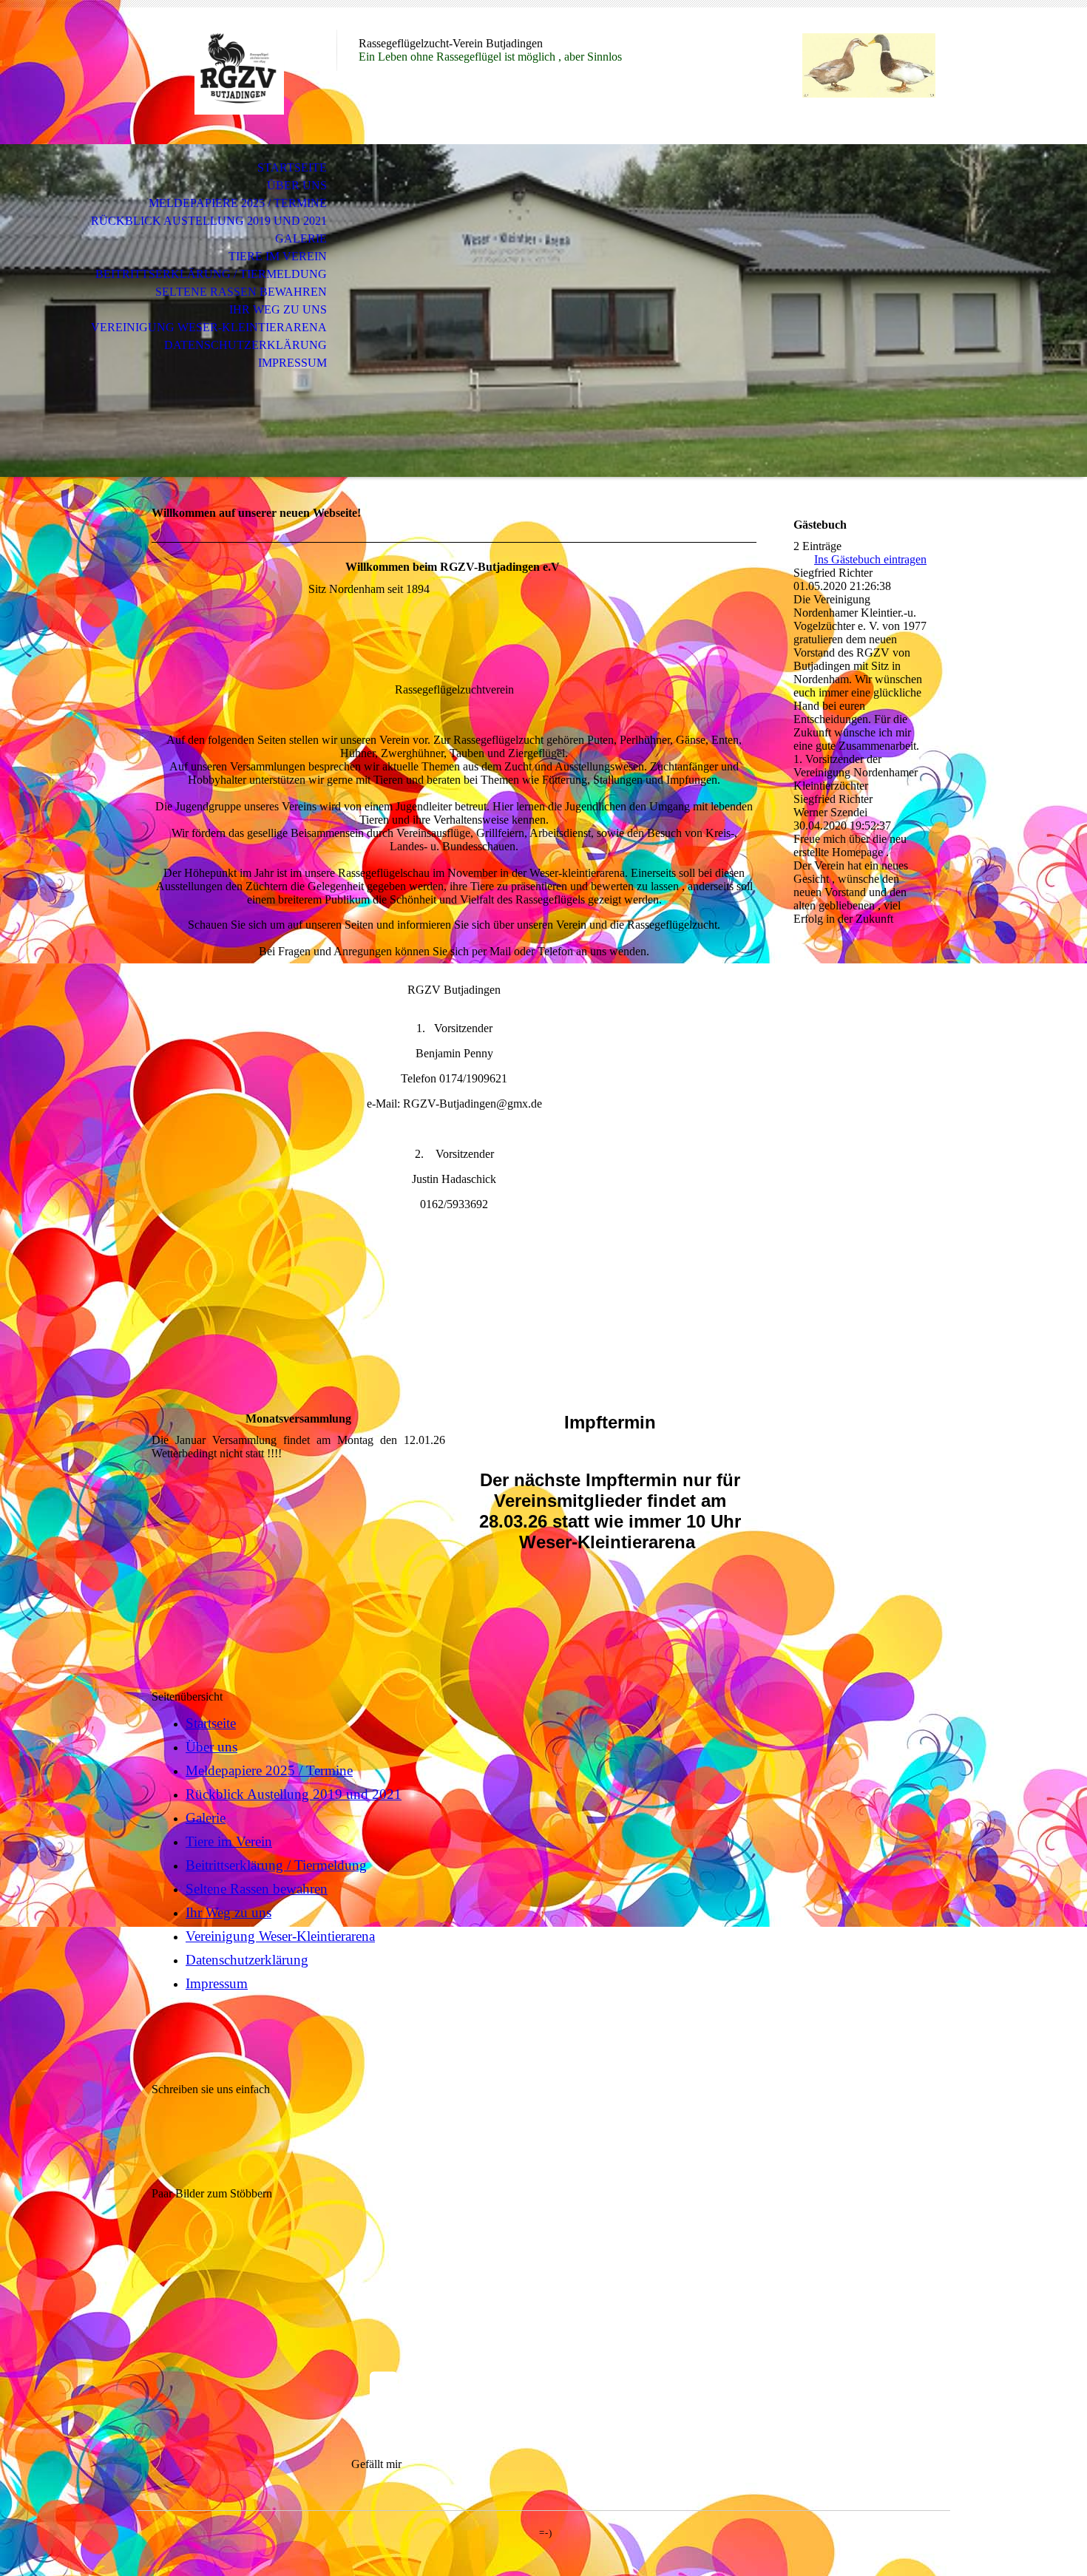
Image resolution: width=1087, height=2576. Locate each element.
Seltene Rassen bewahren (241, 292)
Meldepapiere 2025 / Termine (238, 203)
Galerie (301, 238)
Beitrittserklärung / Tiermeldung (211, 274)
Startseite (292, 167)
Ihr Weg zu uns (278, 309)
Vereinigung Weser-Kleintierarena (209, 327)
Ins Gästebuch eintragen (870, 559)
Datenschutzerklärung (245, 345)
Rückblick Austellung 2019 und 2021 (209, 221)
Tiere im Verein (278, 256)
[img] (237, 72)
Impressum (292, 363)
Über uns (297, 185)
